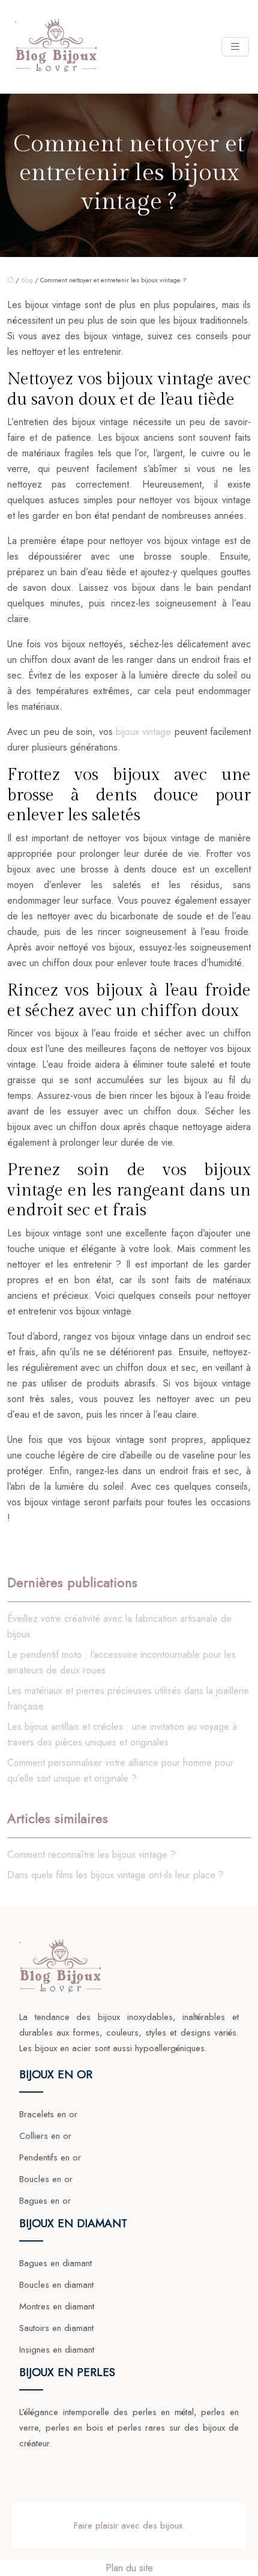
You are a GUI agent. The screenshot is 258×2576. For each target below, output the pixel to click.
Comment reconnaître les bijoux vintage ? (91, 1855)
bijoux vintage (143, 732)
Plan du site (129, 2568)
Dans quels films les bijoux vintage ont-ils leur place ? (115, 1875)
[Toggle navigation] (235, 47)
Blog (27, 280)
